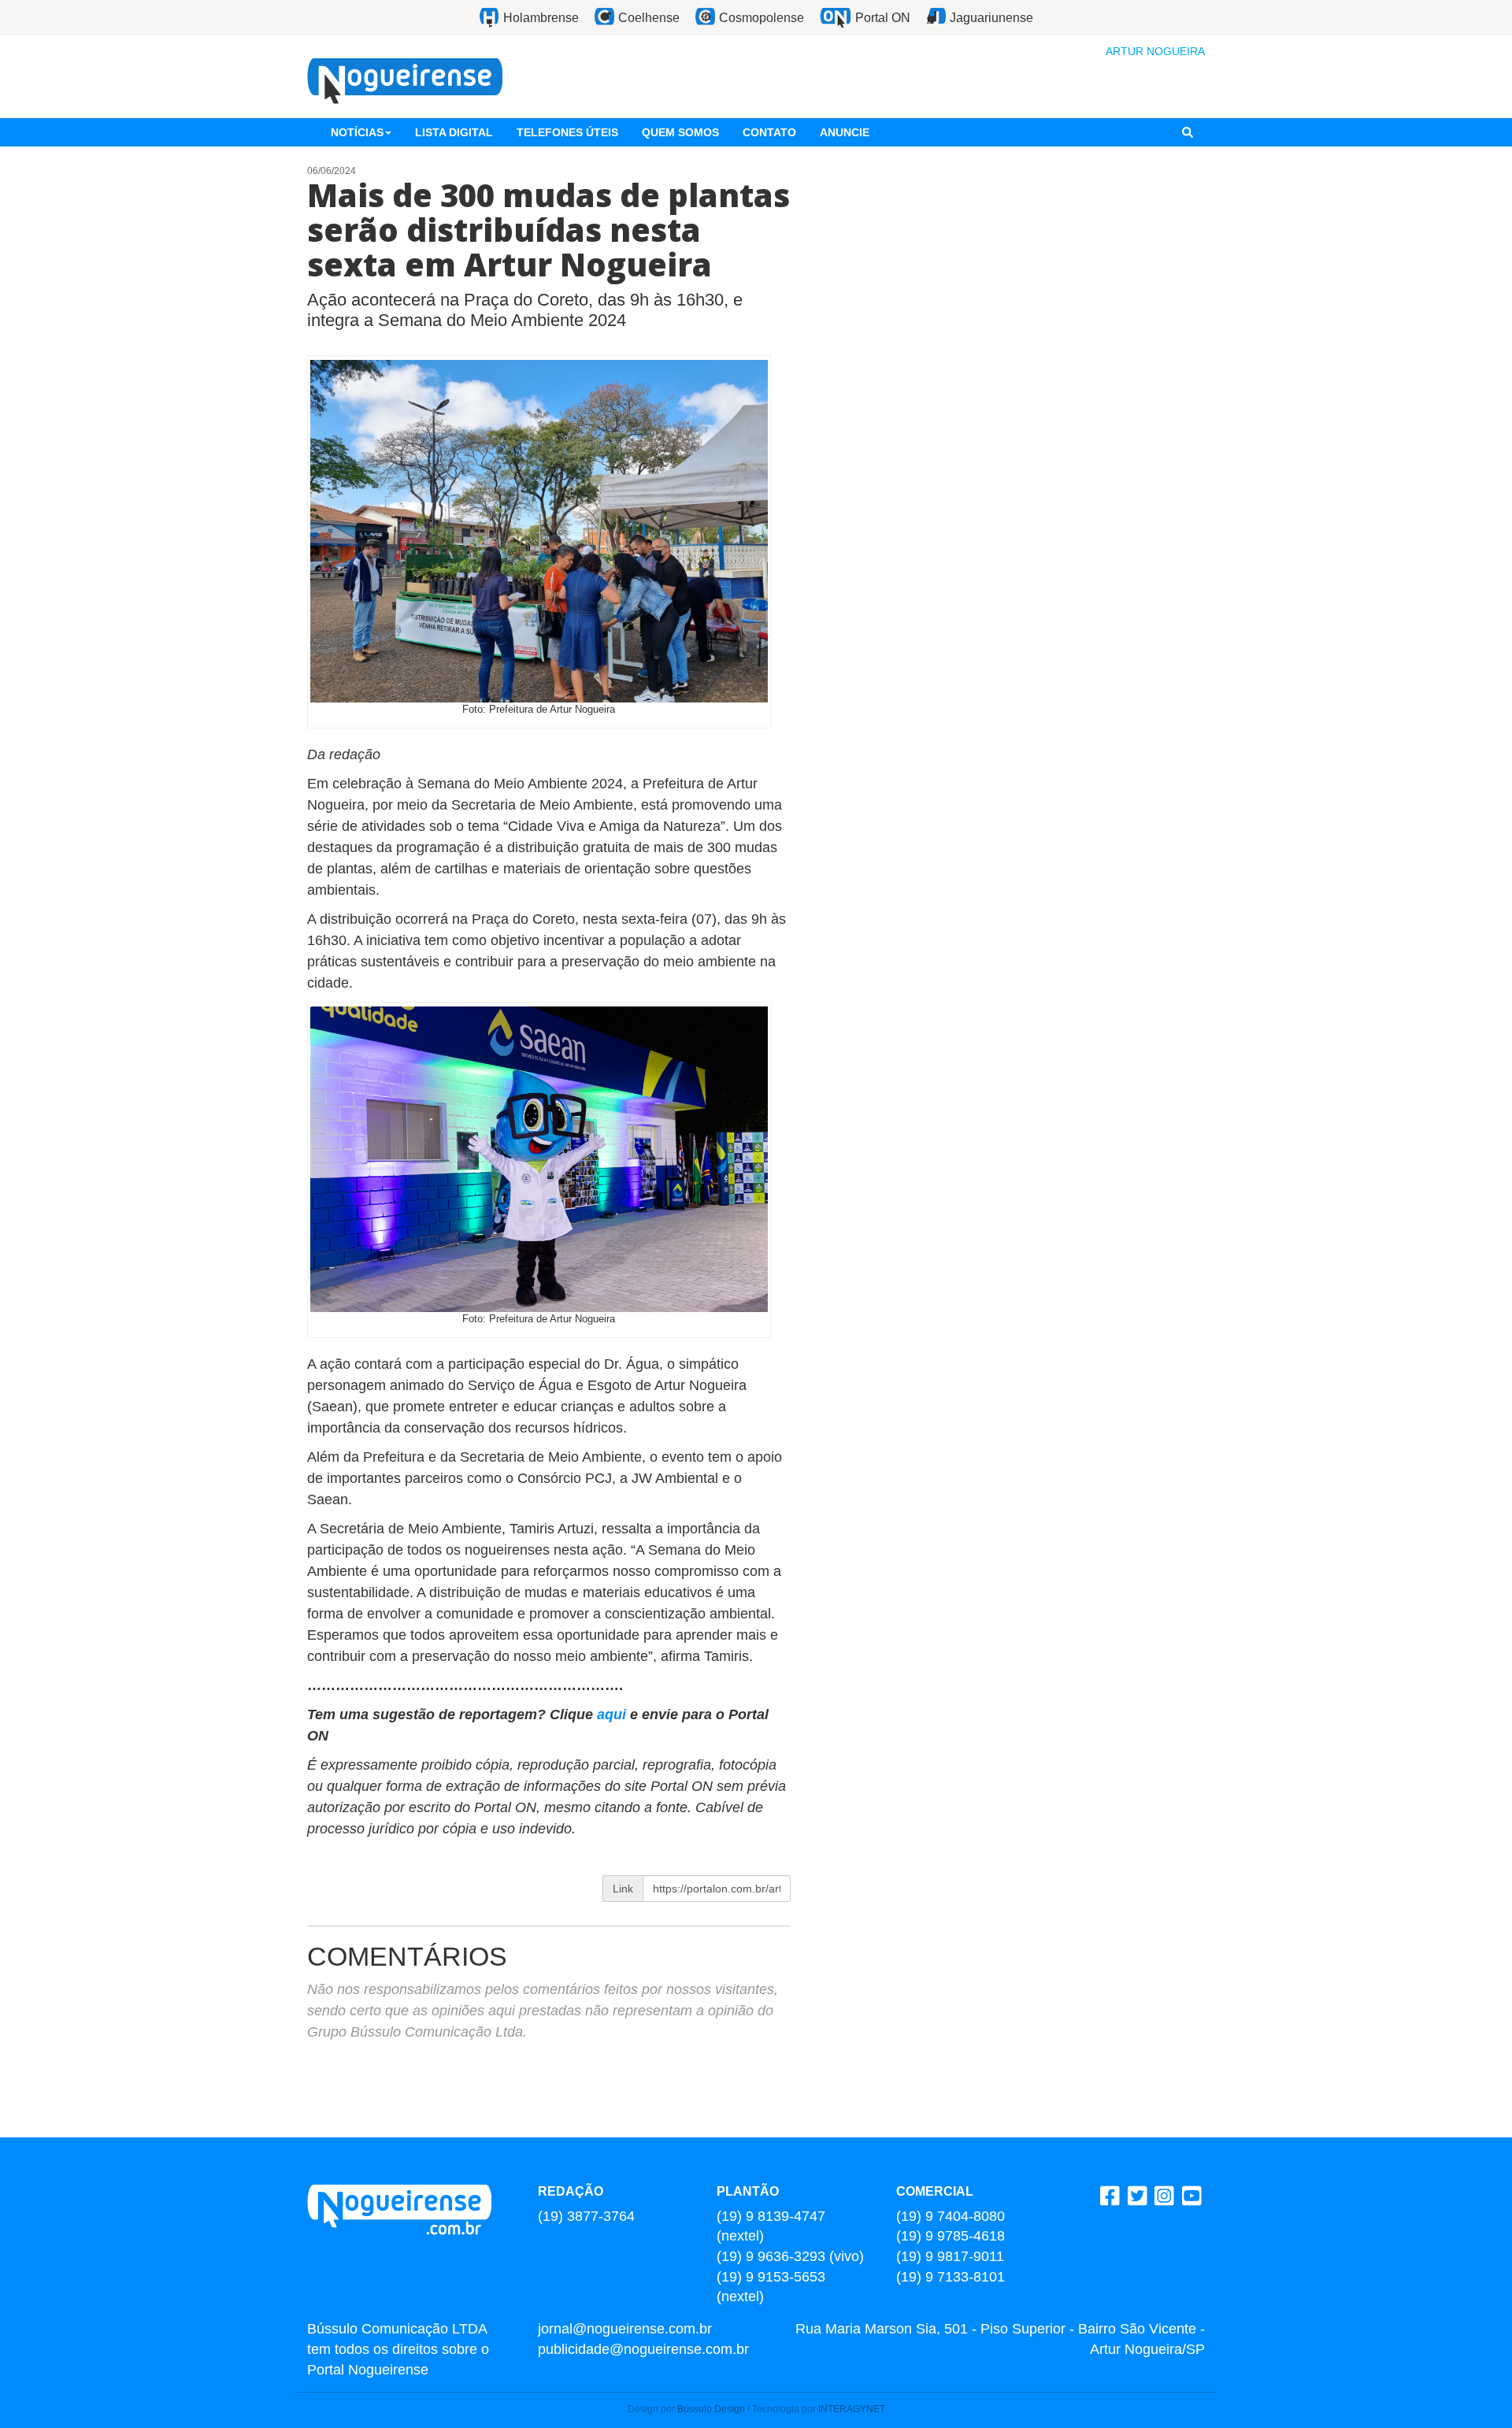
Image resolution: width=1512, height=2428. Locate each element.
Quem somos (680, 132)
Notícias (357, 132)
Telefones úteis (567, 132)
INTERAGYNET (852, 2409)
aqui (613, 1714)
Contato (769, 132)
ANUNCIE (845, 132)
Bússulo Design (711, 2409)
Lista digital (454, 132)
